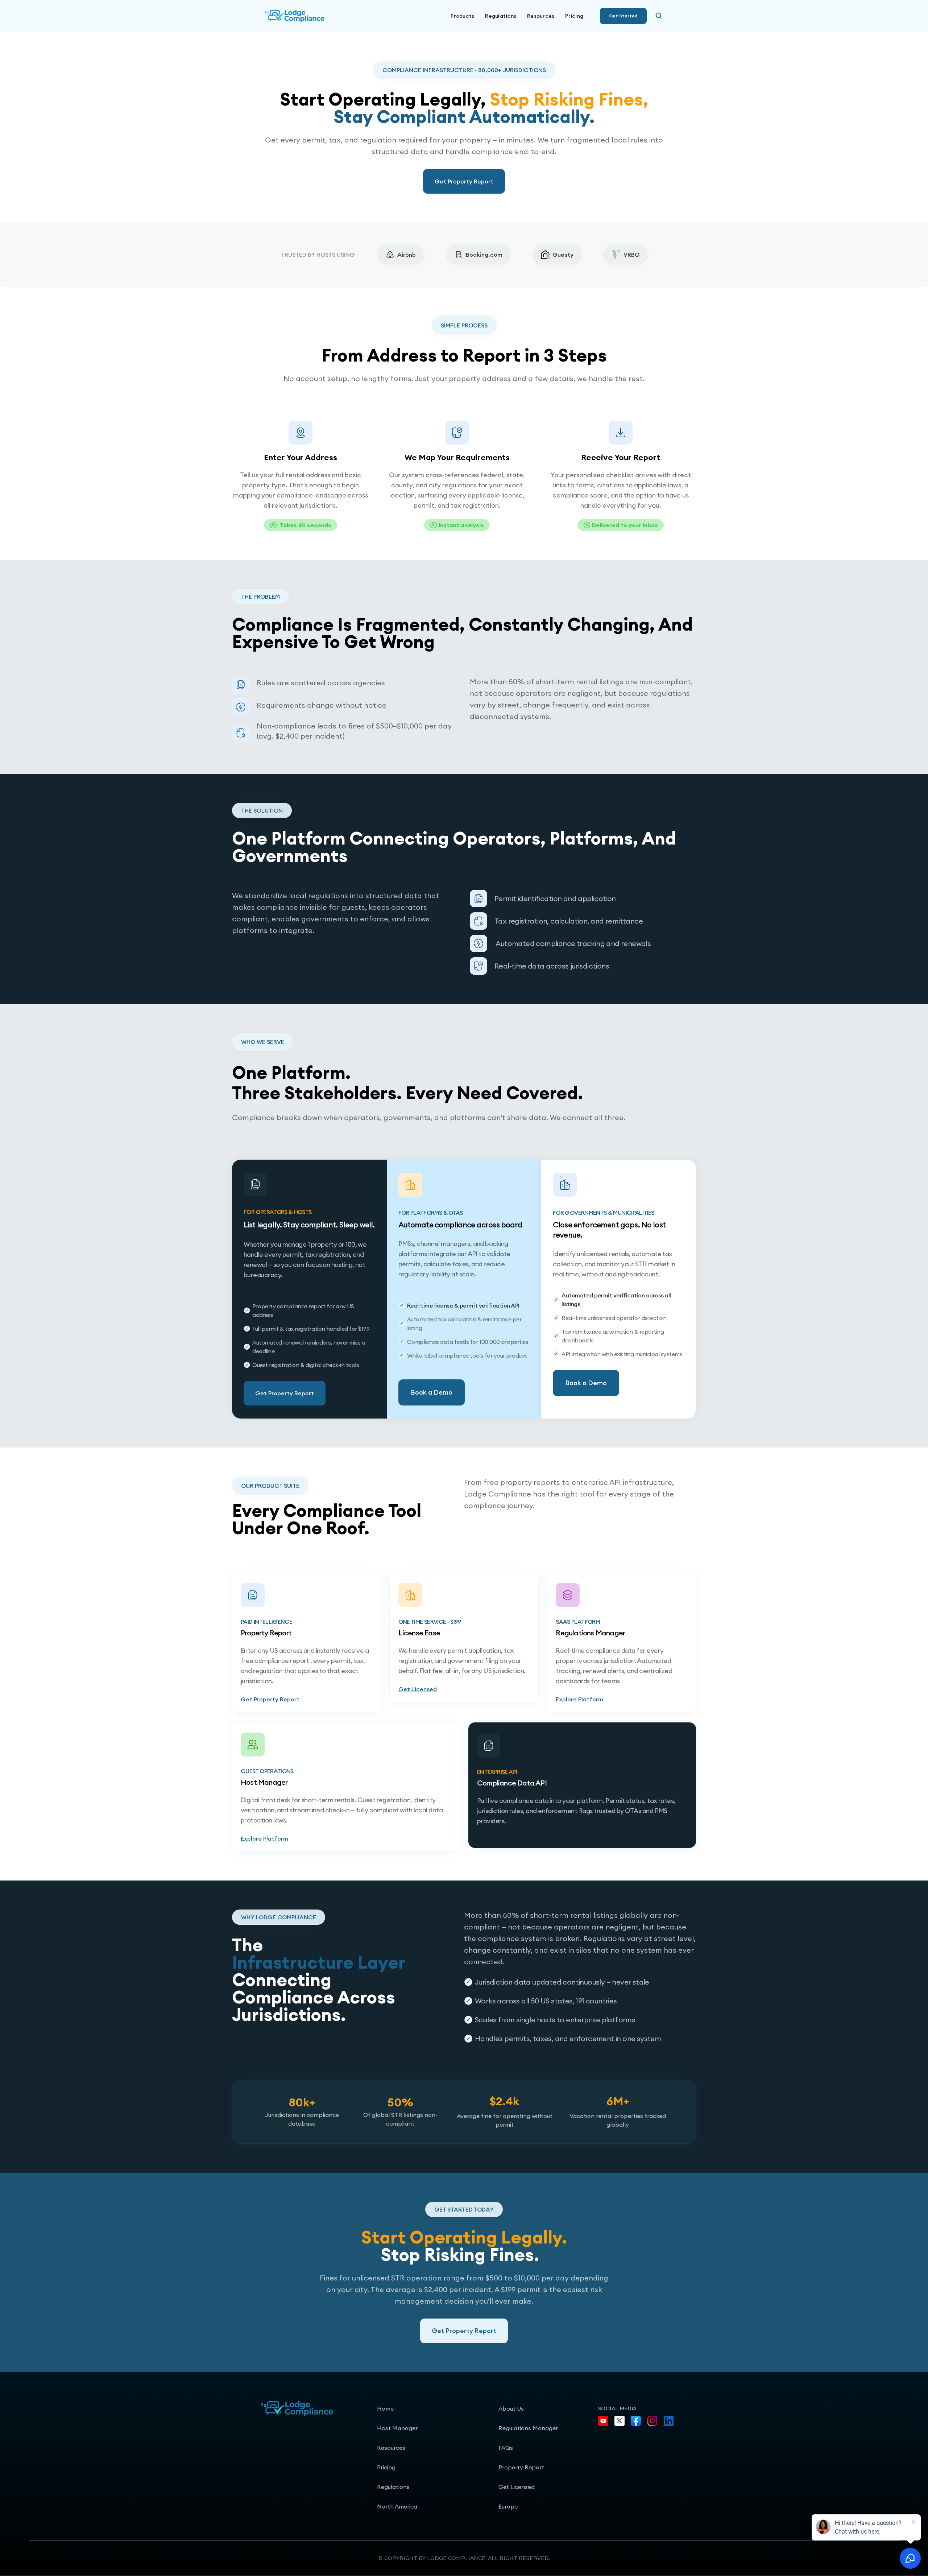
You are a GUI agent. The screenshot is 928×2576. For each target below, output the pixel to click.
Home (385, 2408)
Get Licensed (418, 1689)
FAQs (506, 2448)
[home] (319, 16)
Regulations (501, 16)
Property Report (521, 2467)
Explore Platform (579, 1699)
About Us (511, 2408)
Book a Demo (432, 1392)
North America (397, 2506)
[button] (462, 16)
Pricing (574, 16)
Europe (508, 2506)
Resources (391, 2448)
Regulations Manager (528, 2428)
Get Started (623, 16)
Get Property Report (464, 181)
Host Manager (397, 2428)
